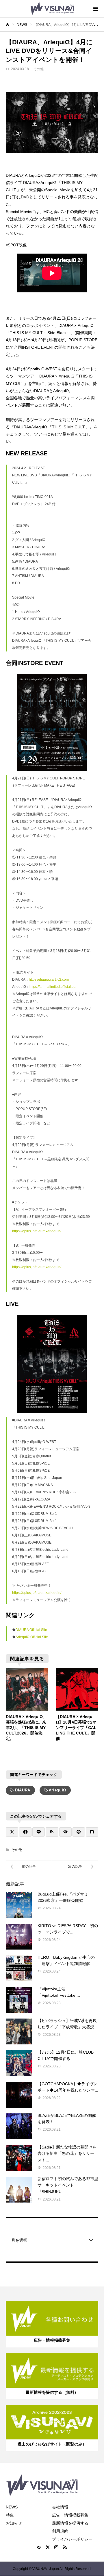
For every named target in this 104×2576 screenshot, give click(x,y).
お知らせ (14, 2523)
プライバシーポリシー (72, 2539)
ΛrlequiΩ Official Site (32, 1637)
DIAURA (23, 1790)
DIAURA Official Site (31, 1630)
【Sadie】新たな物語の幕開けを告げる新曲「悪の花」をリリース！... (67, 2154)
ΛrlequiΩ (57, 1790)
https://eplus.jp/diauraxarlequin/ (37, 1231)
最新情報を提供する (70, 2523)
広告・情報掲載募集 (70, 2515)
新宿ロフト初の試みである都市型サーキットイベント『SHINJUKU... (68, 2185)
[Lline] (39, 1832)
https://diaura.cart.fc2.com (49, 980)
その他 (38, 69)
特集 (10, 2515)
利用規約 (60, 2531)
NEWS (12, 2507)
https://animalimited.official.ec (52, 987)
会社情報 (60, 2507)
